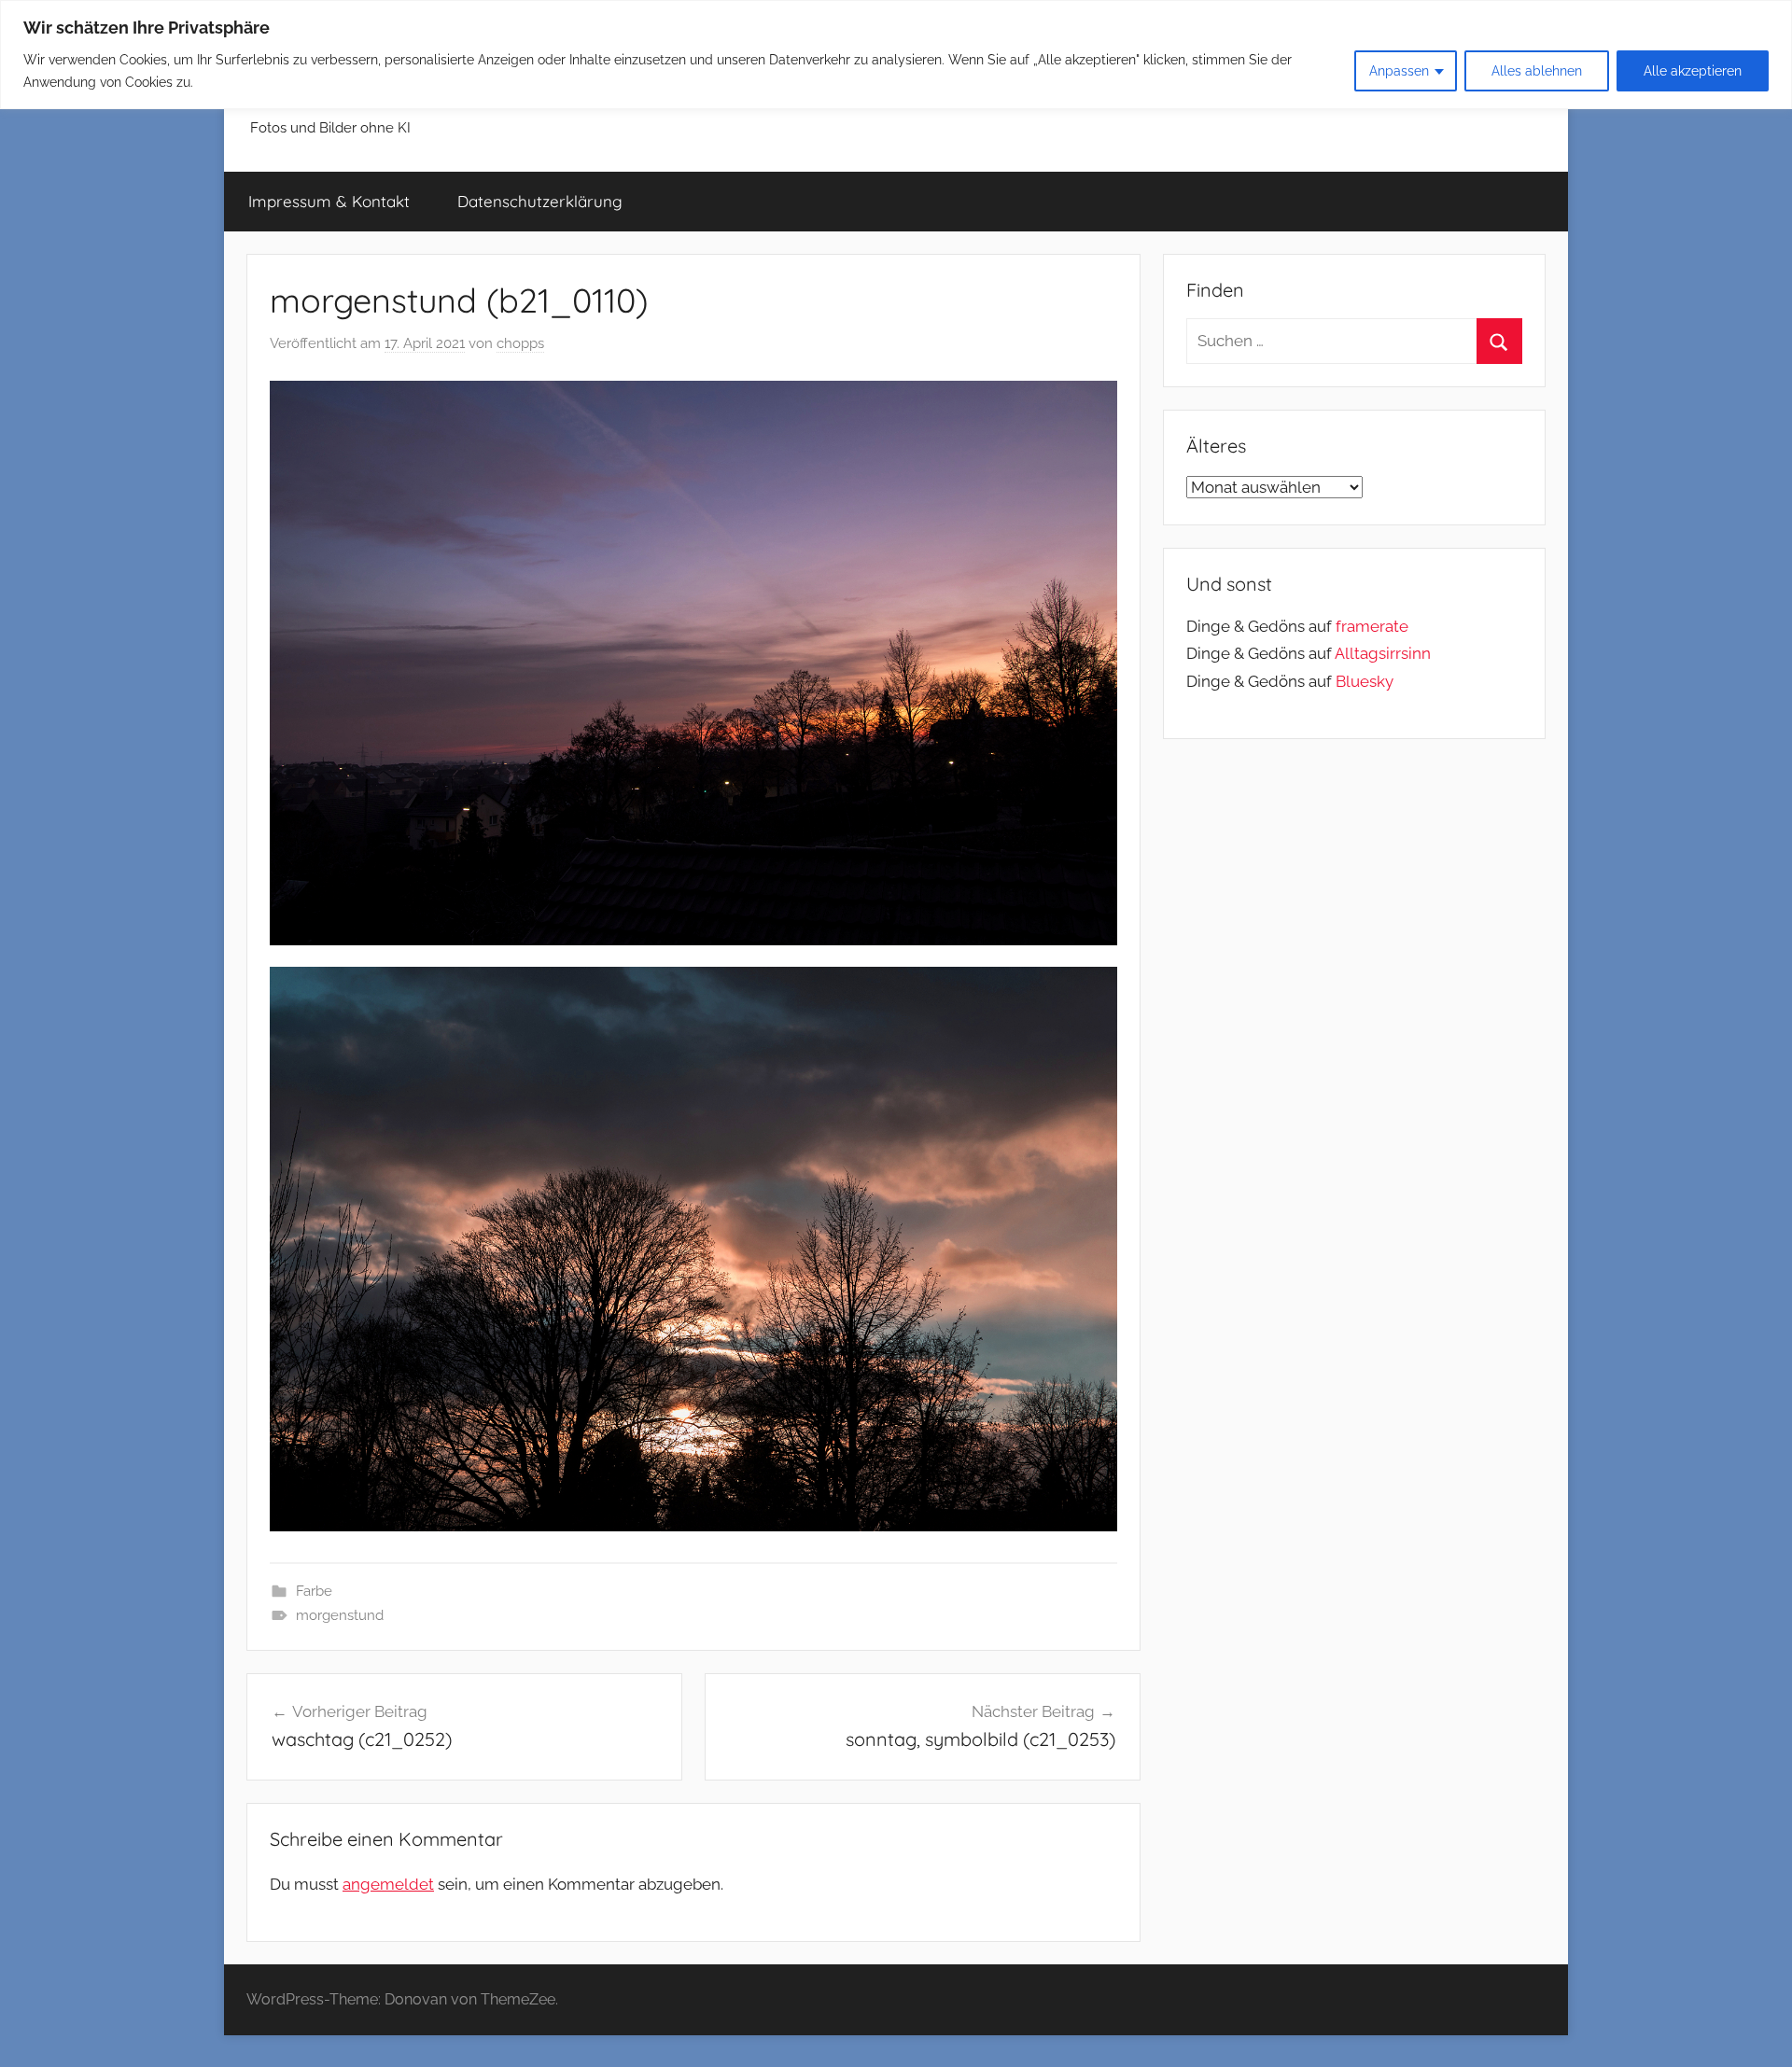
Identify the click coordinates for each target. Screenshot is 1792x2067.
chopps (520, 343)
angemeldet (388, 1884)
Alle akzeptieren (1693, 71)
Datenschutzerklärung (540, 201)
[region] (896, 55)
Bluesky (1365, 681)
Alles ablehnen (1537, 71)
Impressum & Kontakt (329, 201)
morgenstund (340, 1615)
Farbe (314, 1591)
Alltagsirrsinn (1383, 653)
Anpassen (1399, 71)
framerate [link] (1372, 626)
